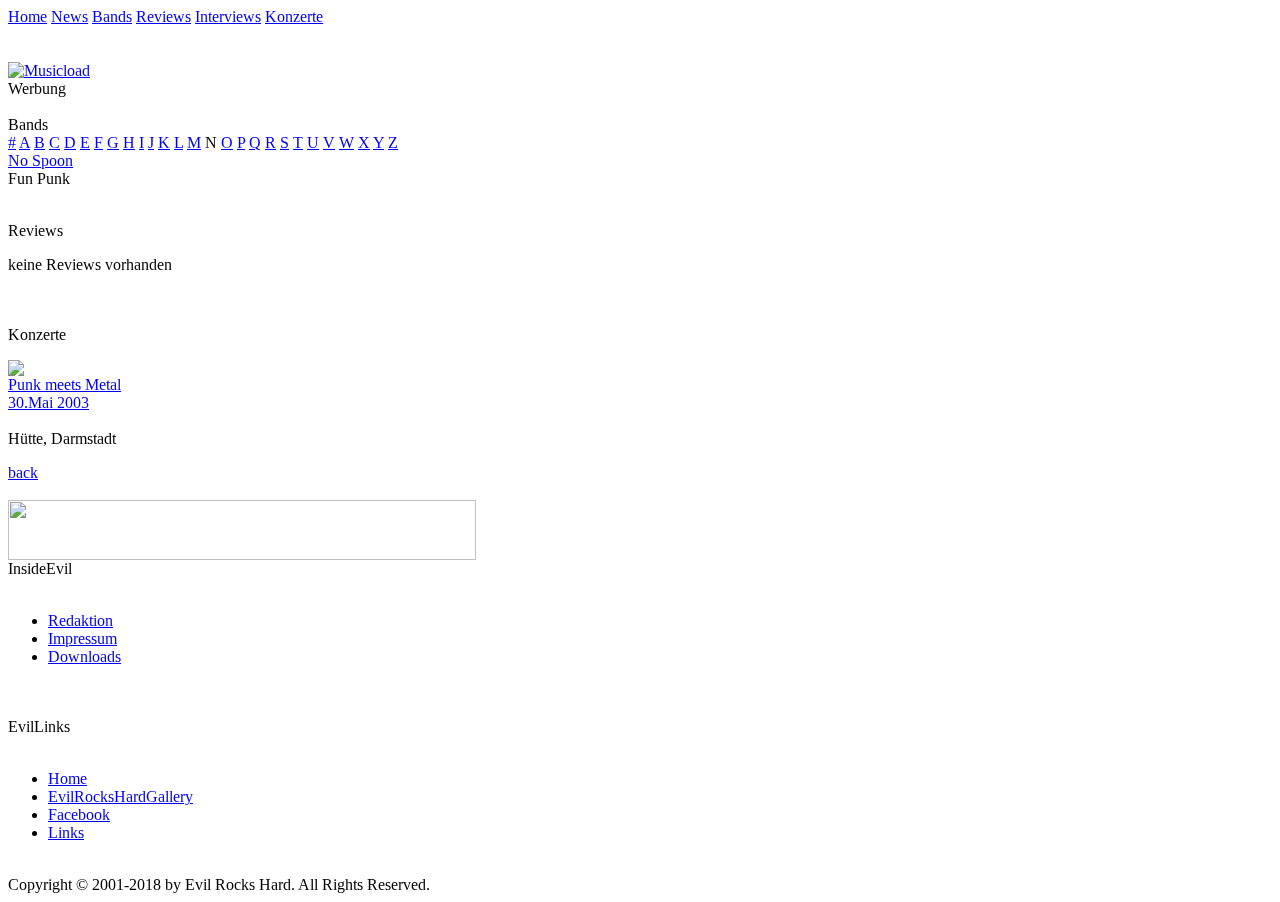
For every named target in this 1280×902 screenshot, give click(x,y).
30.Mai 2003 (48, 402)
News (69, 16)
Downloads (84, 656)
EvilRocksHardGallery (120, 796)
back (23, 472)
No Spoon (40, 160)
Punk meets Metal (64, 384)
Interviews (228, 16)
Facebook (79, 814)
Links (66, 832)
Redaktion (80, 620)
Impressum (82, 638)
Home (27, 16)
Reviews (163, 16)
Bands (112, 16)
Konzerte (294, 16)
